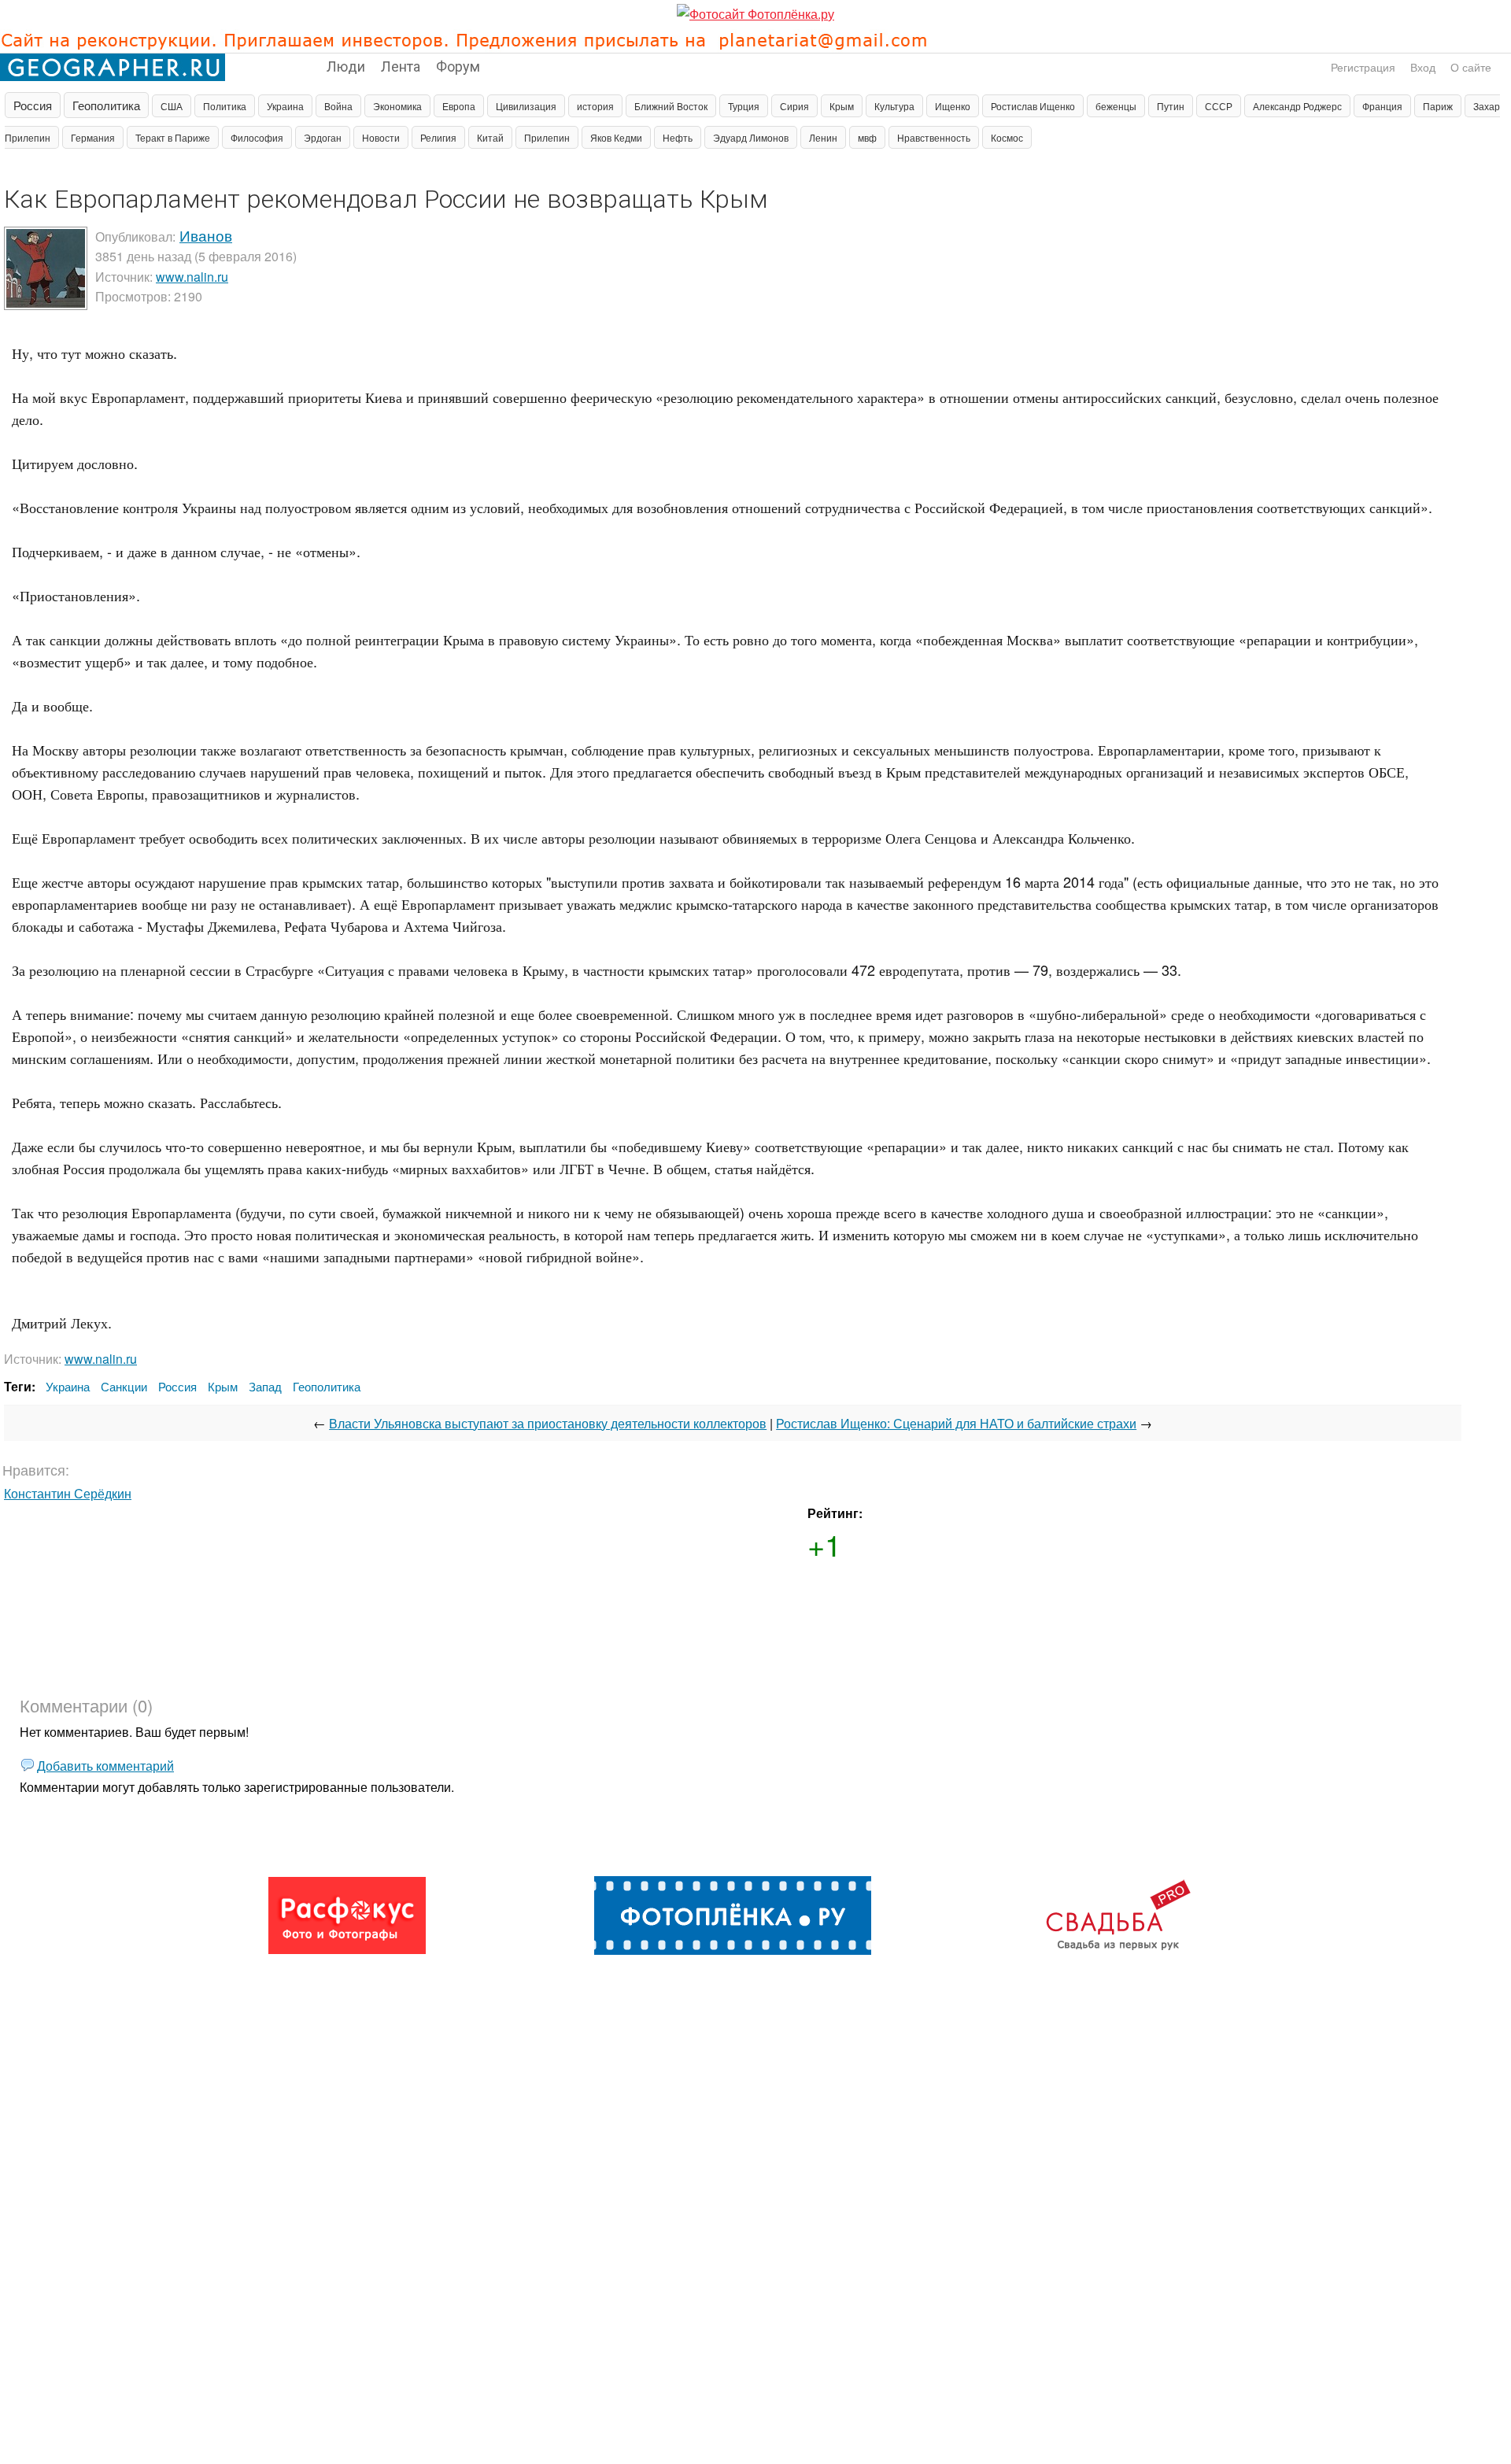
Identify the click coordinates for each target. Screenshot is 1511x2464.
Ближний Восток (671, 106)
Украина (285, 106)
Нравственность (934, 137)
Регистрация (1363, 67)
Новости (381, 137)
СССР (1219, 106)
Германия (93, 137)
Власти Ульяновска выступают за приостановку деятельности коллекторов (548, 1423)
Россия (33, 105)
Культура (894, 106)
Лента (401, 65)
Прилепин (547, 137)
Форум (458, 65)
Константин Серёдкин (68, 1493)
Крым (842, 106)
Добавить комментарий (105, 1766)
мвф (867, 137)
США (172, 106)
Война (338, 106)
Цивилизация (526, 106)
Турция (744, 106)
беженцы (1116, 106)
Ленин (823, 137)
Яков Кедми (616, 137)
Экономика (397, 106)
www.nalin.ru (192, 277)
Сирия (794, 106)
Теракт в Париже (173, 137)
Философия (257, 137)
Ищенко (953, 106)
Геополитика (106, 105)
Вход (1423, 67)
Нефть (678, 137)
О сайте (1471, 67)
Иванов (206, 235)
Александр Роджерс (1297, 106)
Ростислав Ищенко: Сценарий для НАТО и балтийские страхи (956, 1423)
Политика (225, 106)
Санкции (124, 1386)
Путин (1171, 106)
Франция (1382, 106)
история (595, 106)
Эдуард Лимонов (751, 137)
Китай (490, 137)
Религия (438, 137)
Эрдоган (323, 137)
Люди (346, 65)
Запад (265, 1386)
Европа (459, 106)
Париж (1438, 106)
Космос (1007, 137)
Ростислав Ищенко (1033, 106)
